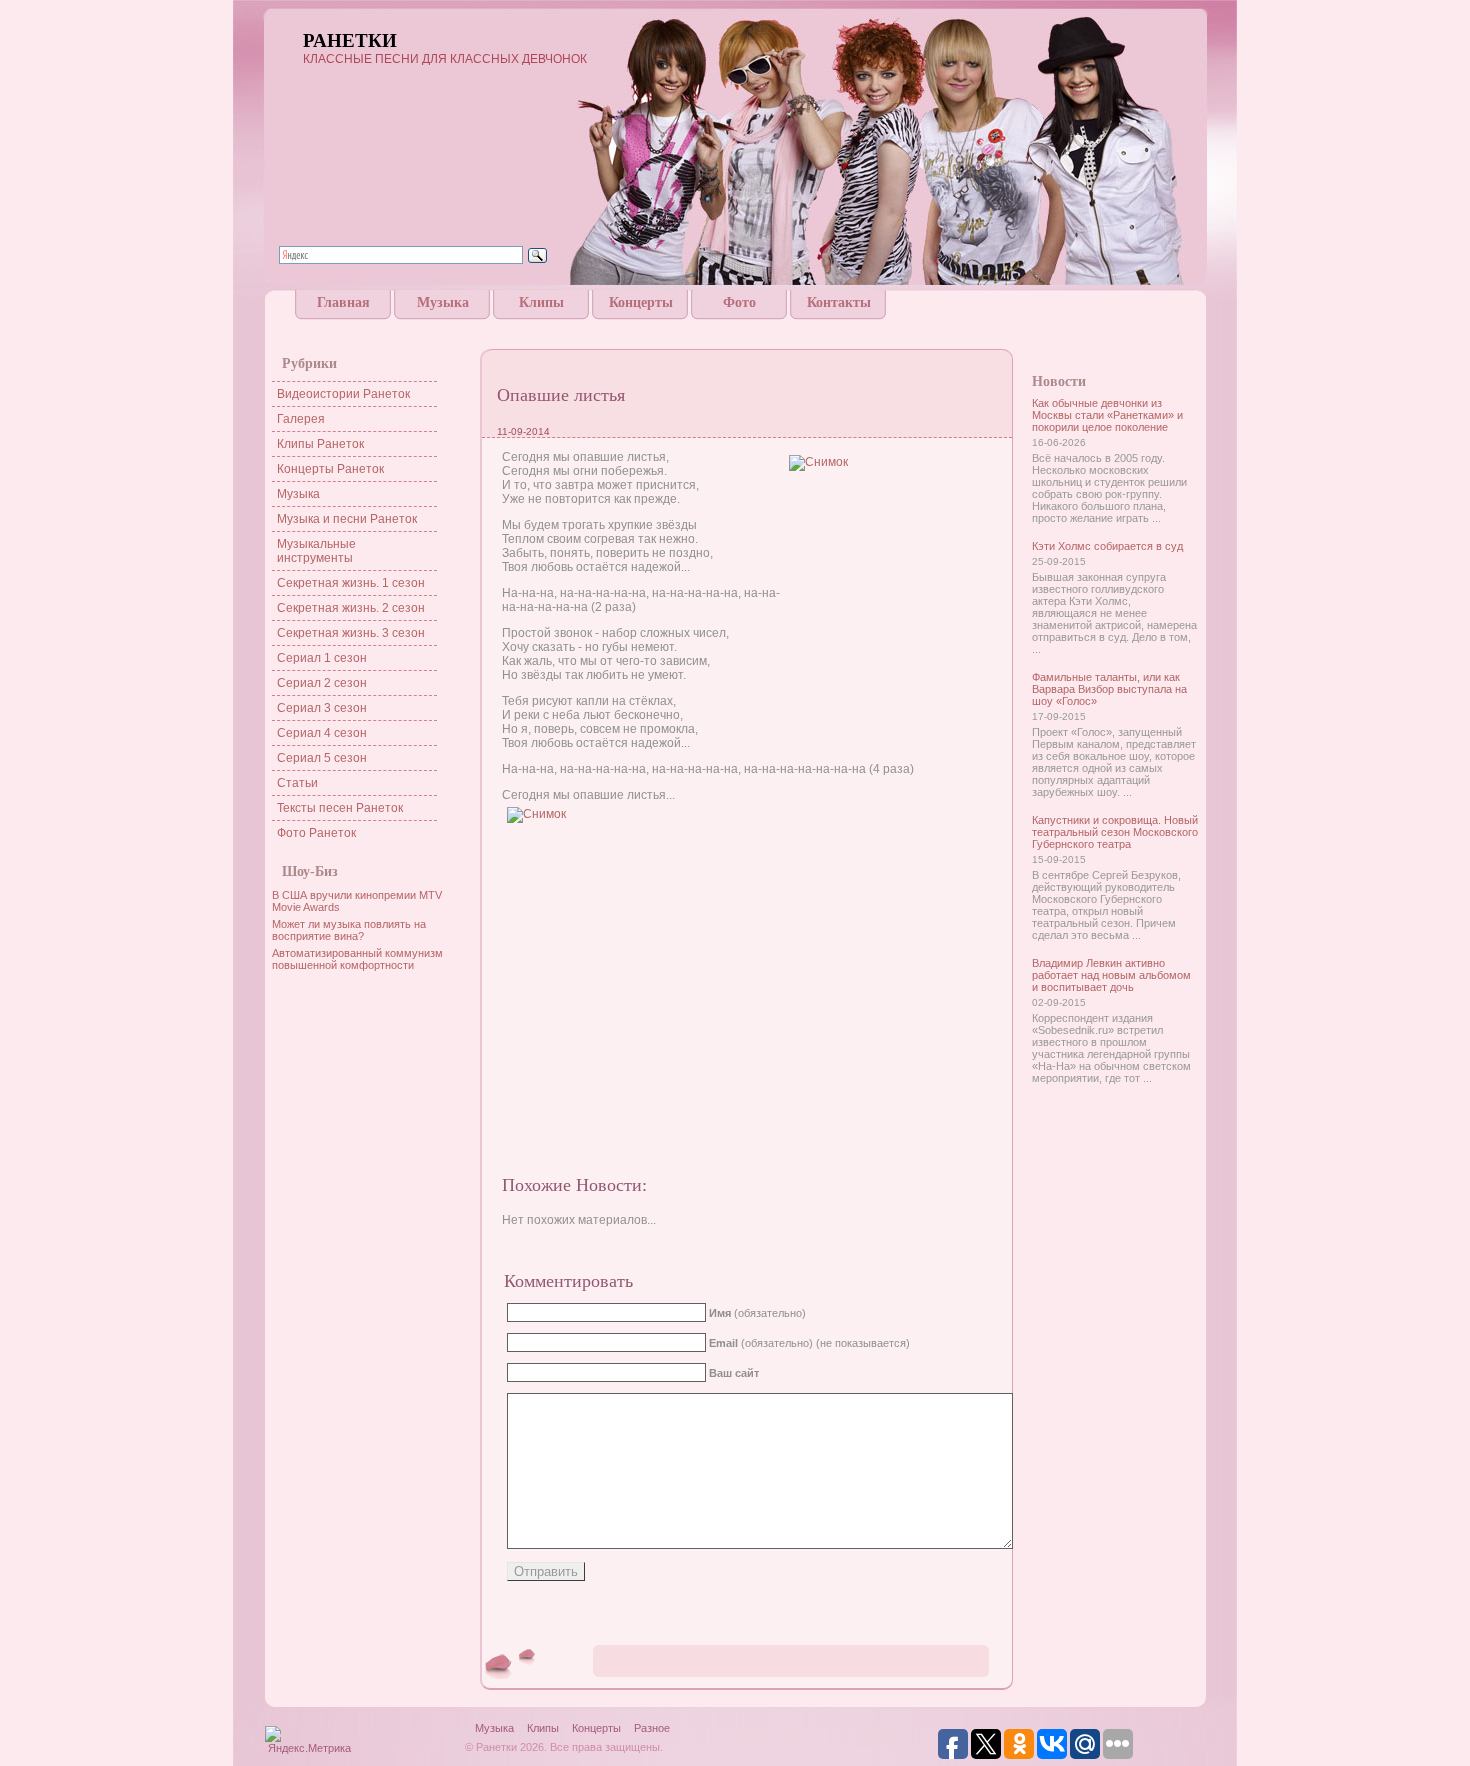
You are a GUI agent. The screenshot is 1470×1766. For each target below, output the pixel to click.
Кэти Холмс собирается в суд (1107, 546)
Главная (343, 302)
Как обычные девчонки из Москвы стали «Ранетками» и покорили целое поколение (1107, 415)
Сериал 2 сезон (322, 683)
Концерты (641, 302)
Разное (652, 1728)
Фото (739, 302)
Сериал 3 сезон (322, 708)
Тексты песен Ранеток (340, 808)
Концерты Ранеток (330, 469)
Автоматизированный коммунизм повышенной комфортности (357, 959)
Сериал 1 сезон (322, 658)
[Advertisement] (735, 327)
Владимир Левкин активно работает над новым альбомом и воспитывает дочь (1111, 975)
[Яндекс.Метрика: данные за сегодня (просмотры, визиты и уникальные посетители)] (309, 1741)
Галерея (301, 419)
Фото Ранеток (316, 833)
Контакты (839, 302)
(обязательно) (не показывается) (809, 1343)
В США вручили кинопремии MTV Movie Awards (357, 901)
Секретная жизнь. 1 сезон (351, 583)
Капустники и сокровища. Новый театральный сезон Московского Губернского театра (1115, 832)
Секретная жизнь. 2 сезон (351, 608)
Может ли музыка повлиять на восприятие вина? (349, 930)
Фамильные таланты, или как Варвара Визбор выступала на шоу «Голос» (1109, 689)
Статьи (297, 783)
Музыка (443, 302)
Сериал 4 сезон (322, 733)
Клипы (541, 302)
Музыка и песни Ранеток (347, 519)
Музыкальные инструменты (316, 551)
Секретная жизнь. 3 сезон (351, 633)
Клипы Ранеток (320, 444)
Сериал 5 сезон (322, 758)
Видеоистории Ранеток (343, 394)
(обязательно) (757, 1313)
